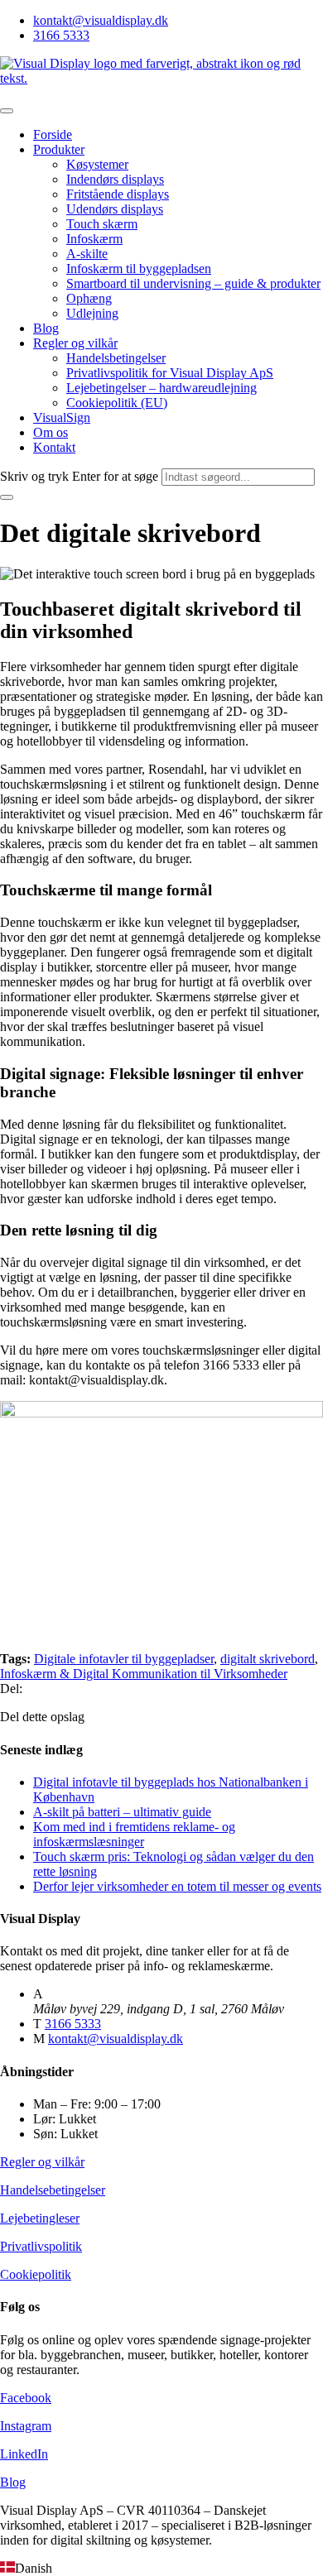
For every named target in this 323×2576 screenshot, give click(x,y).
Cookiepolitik (36, 2274)
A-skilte (87, 254)
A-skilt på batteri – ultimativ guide (122, 1812)
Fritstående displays (118, 194)
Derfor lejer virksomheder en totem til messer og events (177, 1886)
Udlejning (92, 313)
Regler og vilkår (75, 343)
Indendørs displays (115, 179)
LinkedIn (24, 2454)
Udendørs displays (115, 209)
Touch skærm (102, 224)
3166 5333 (61, 35)
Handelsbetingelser (116, 358)
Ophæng (89, 298)
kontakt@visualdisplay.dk (101, 20)
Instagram (26, 2426)
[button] (161, 2569)
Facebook (26, 2398)
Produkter (59, 149)
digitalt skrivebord (268, 1659)
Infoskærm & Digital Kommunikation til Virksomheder (144, 1674)
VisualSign (62, 417)
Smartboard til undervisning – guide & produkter (193, 283)
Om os (51, 432)
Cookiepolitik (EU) (117, 403)
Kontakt (54, 447)
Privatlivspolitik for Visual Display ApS (170, 373)
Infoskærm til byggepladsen (139, 269)
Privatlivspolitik (41, 2246)
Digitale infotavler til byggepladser (124, 1659)
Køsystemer (97, 164)
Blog (46, 328)
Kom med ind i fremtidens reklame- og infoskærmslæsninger (134, 1834)
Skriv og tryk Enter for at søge (79, 476)
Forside (53, 134)
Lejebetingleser (40, 2218)
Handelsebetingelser (53, 2190)
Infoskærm (94, 239)
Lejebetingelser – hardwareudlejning (161, 388)
